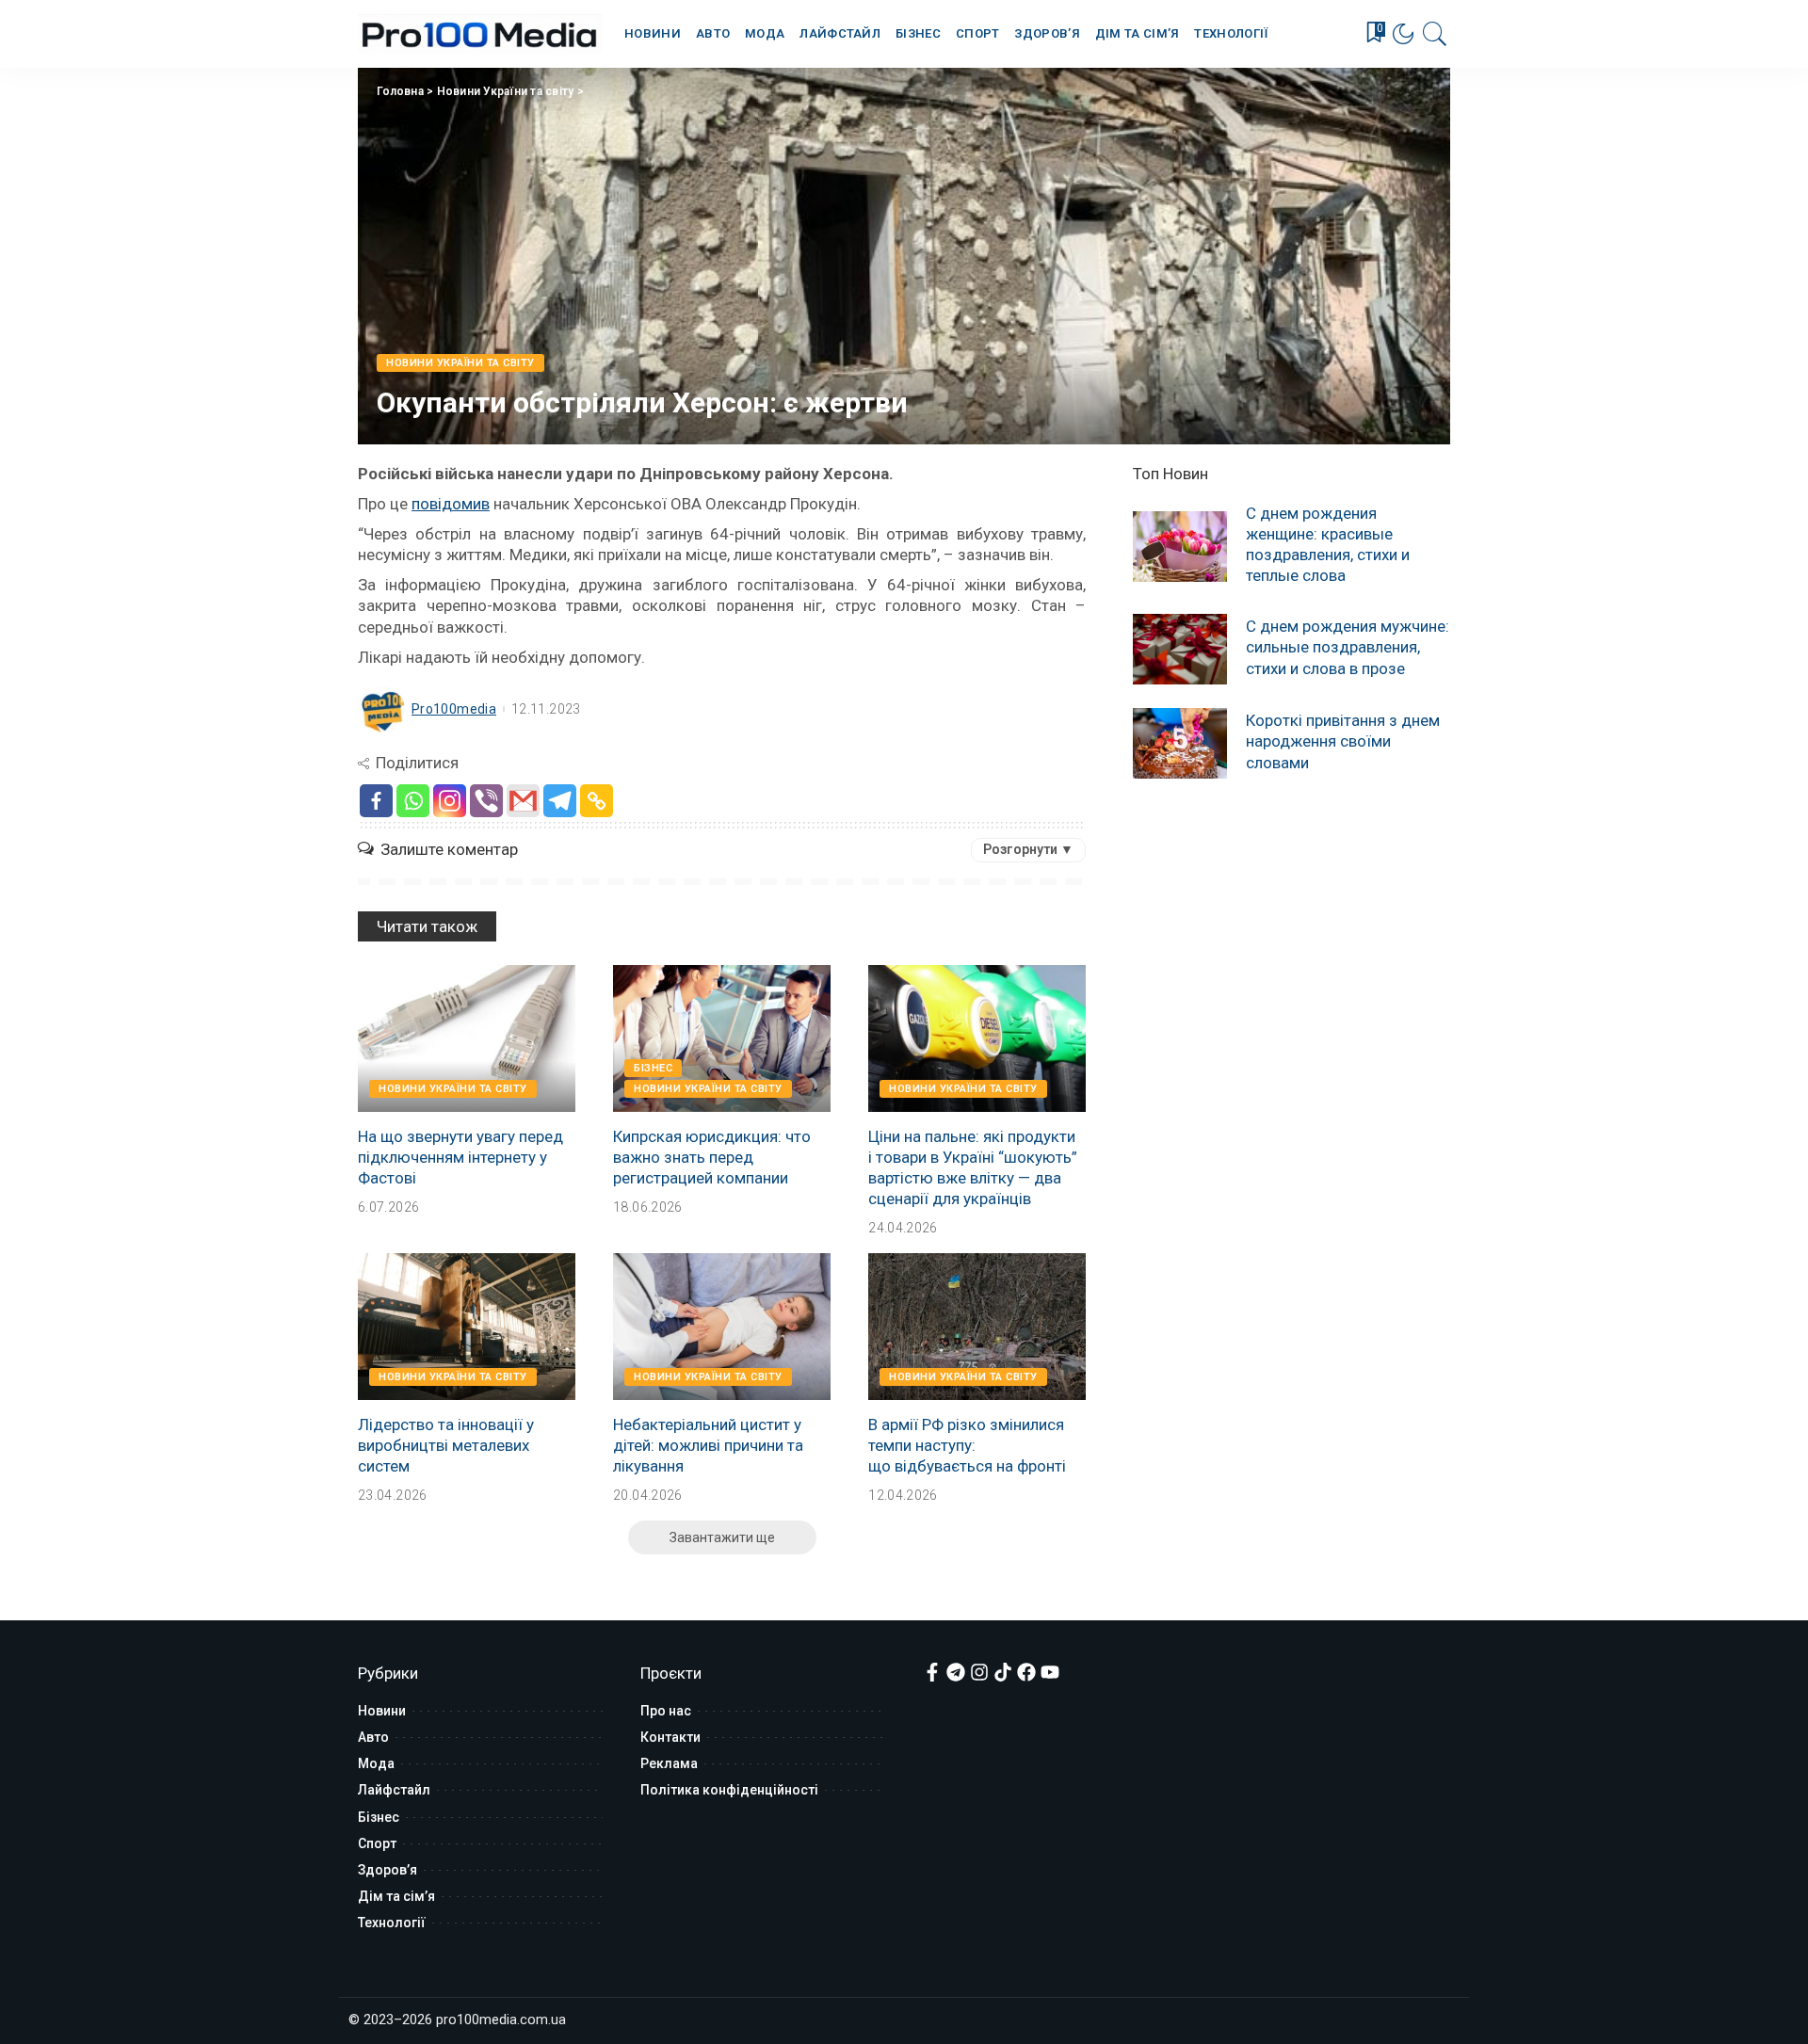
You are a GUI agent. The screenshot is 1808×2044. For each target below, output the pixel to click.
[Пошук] (1435, 34)
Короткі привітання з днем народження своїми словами (1343, 741)
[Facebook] (376, 801)
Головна (400, 91)
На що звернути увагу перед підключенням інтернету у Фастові (460, 1157)
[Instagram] (450, 801)
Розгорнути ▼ (1028, 849)
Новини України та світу (506, 91)
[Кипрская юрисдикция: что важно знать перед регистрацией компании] (722, 1038)
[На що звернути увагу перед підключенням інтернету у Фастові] (467, 1038)
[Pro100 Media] (480, 34)
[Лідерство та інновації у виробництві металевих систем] (467, 1327)
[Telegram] (560, 801)
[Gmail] (523, 801)
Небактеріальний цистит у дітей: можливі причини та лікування (708, 1445)
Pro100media (454, 709)
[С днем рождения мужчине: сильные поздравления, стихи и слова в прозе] (1180, 649)
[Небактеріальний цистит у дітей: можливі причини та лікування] (722, 1327)
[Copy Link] (597, 801)
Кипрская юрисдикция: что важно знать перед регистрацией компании (712, 1157)
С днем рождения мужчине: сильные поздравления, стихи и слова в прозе (1348, 647)
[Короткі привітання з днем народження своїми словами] (1180, 743)
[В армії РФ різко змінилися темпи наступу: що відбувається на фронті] (977, 1327)
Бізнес (653, 1068)
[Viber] (486, 801)
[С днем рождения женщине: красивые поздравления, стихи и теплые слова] (1180, 547)
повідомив (451, 504)
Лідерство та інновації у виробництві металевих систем (446, 1445)
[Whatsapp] (413, 801)
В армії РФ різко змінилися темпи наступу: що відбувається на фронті (967, 1445)
